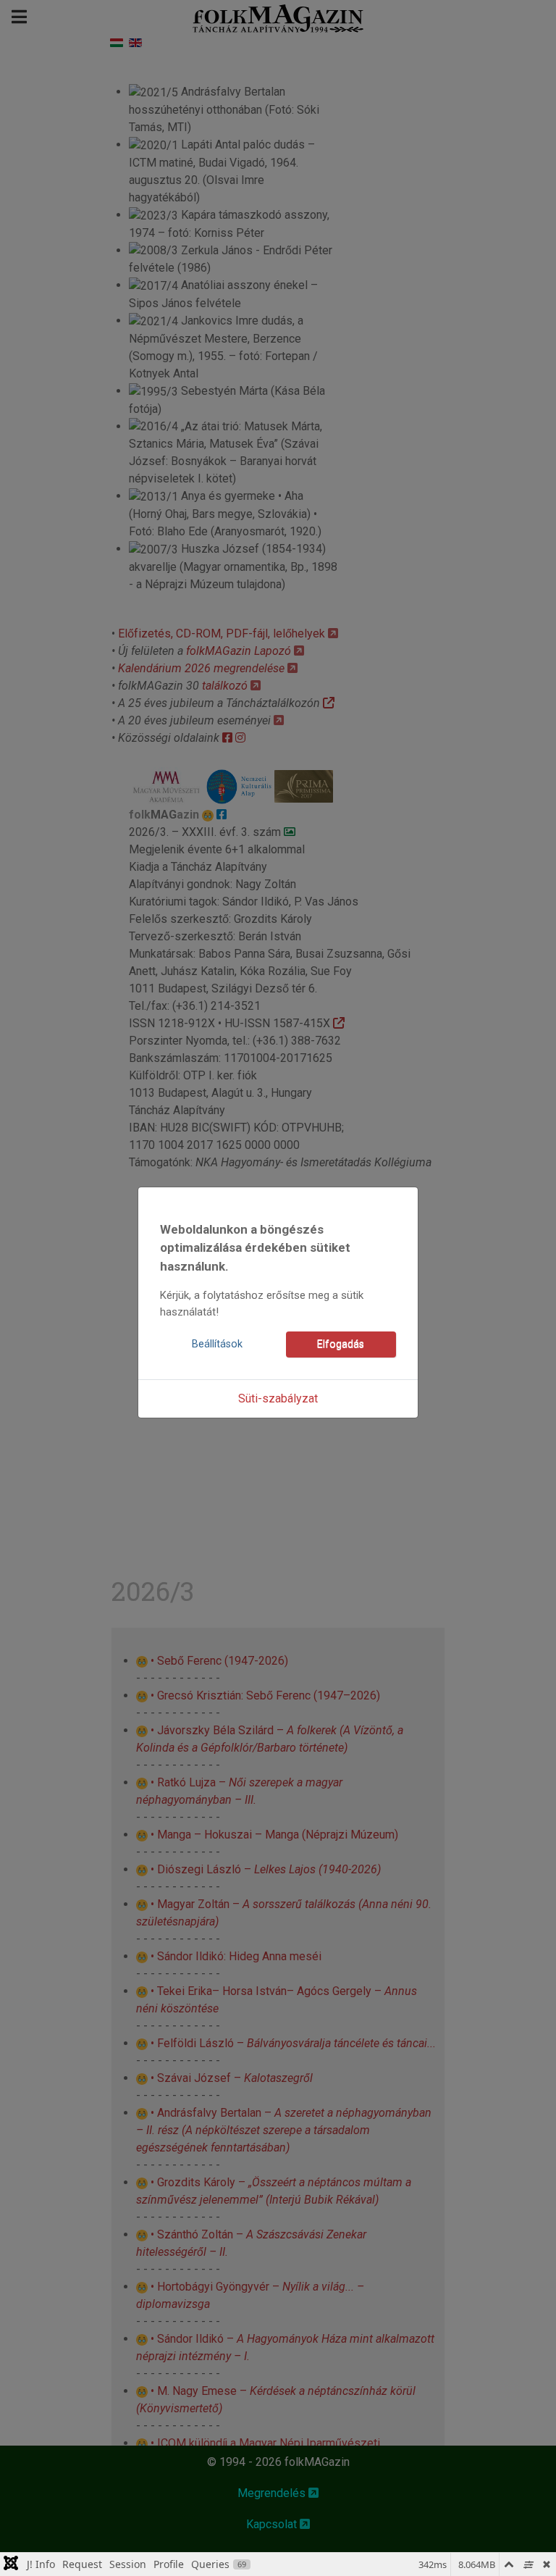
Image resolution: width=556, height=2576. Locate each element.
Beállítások (217, 1344)
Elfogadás (341, 1344)
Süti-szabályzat (278, 1398)
